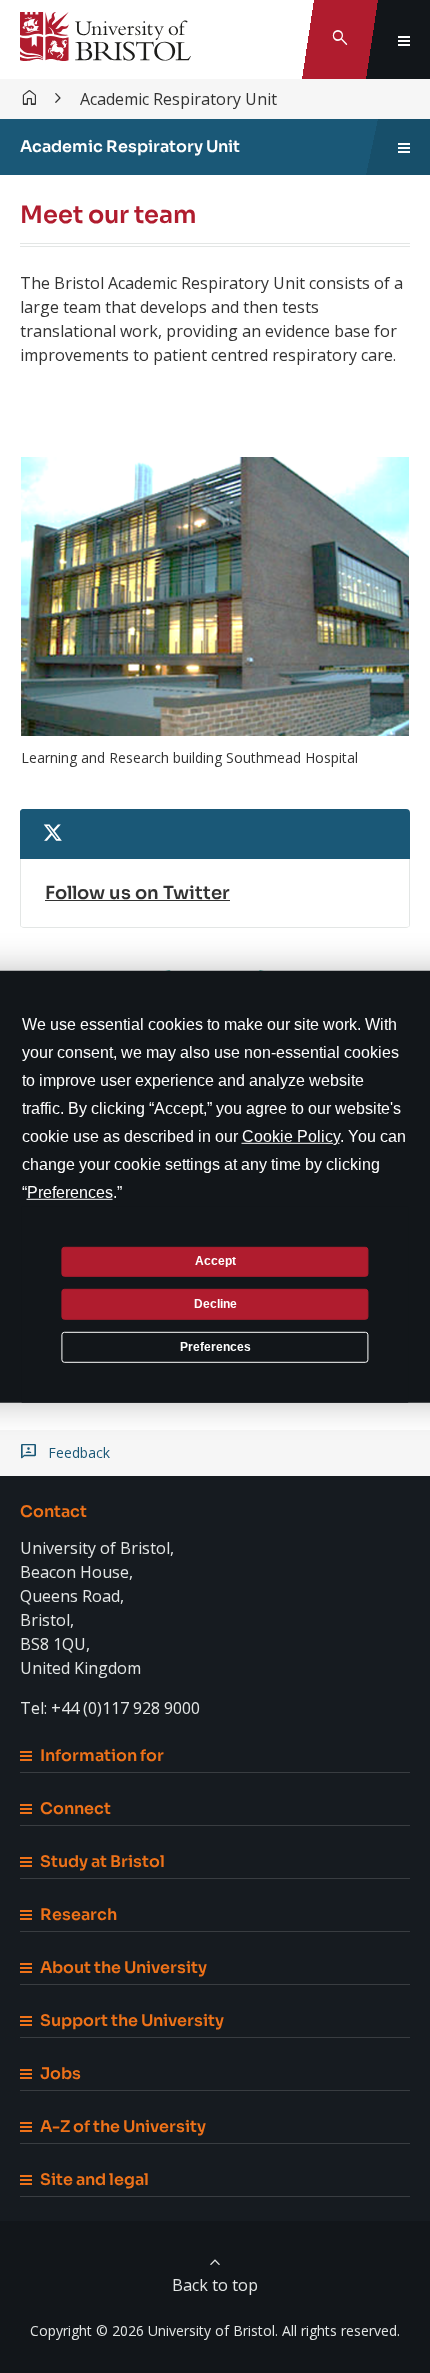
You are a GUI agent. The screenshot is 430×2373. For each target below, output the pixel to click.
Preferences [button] (70, 1191)
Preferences (215, 1346)
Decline (215, 1304)
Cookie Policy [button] (291, 1135)
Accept (215, 1261)
